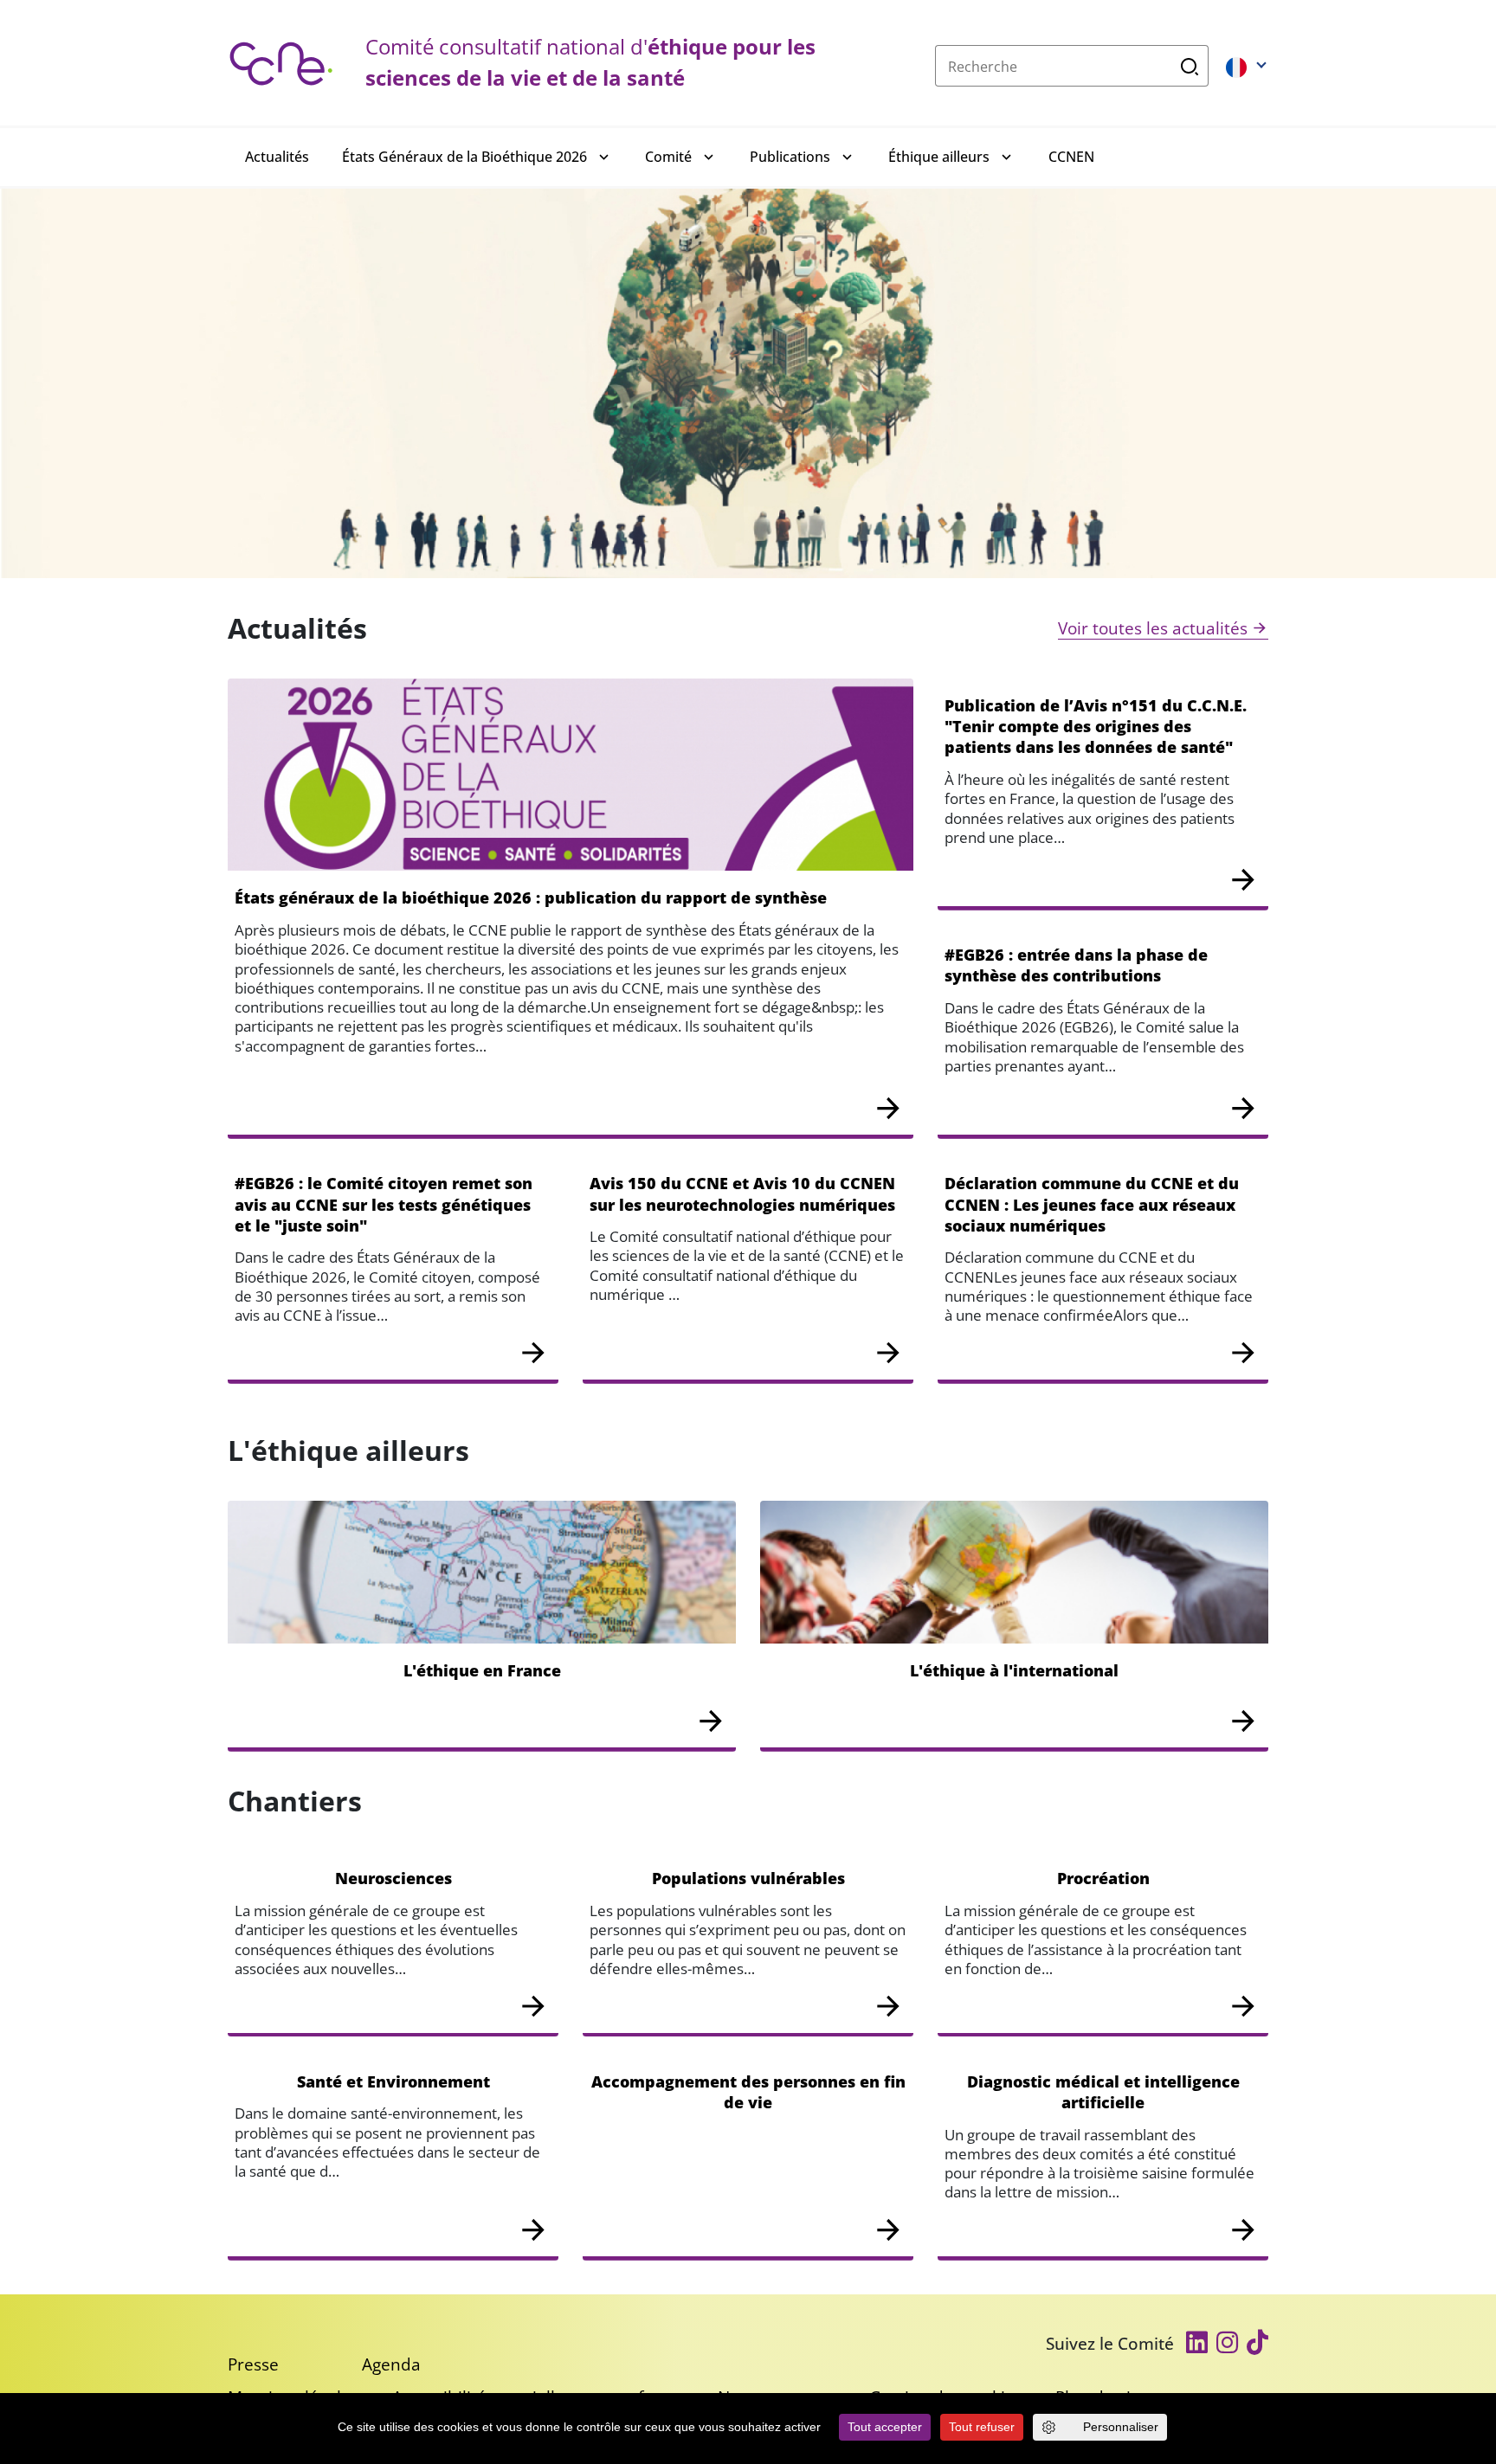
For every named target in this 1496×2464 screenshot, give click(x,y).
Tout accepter (885, 2427)
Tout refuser (982, 2427)
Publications (790, 157)
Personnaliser (1121, 2427)
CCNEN (1071, 157)
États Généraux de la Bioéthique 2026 (464, 157)
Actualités (277, 157)
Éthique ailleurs (939, 157)
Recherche (1190, 66)
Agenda (391, 2364)
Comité (668, 157)
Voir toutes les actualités (1153, 628)
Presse (253, 2364)
